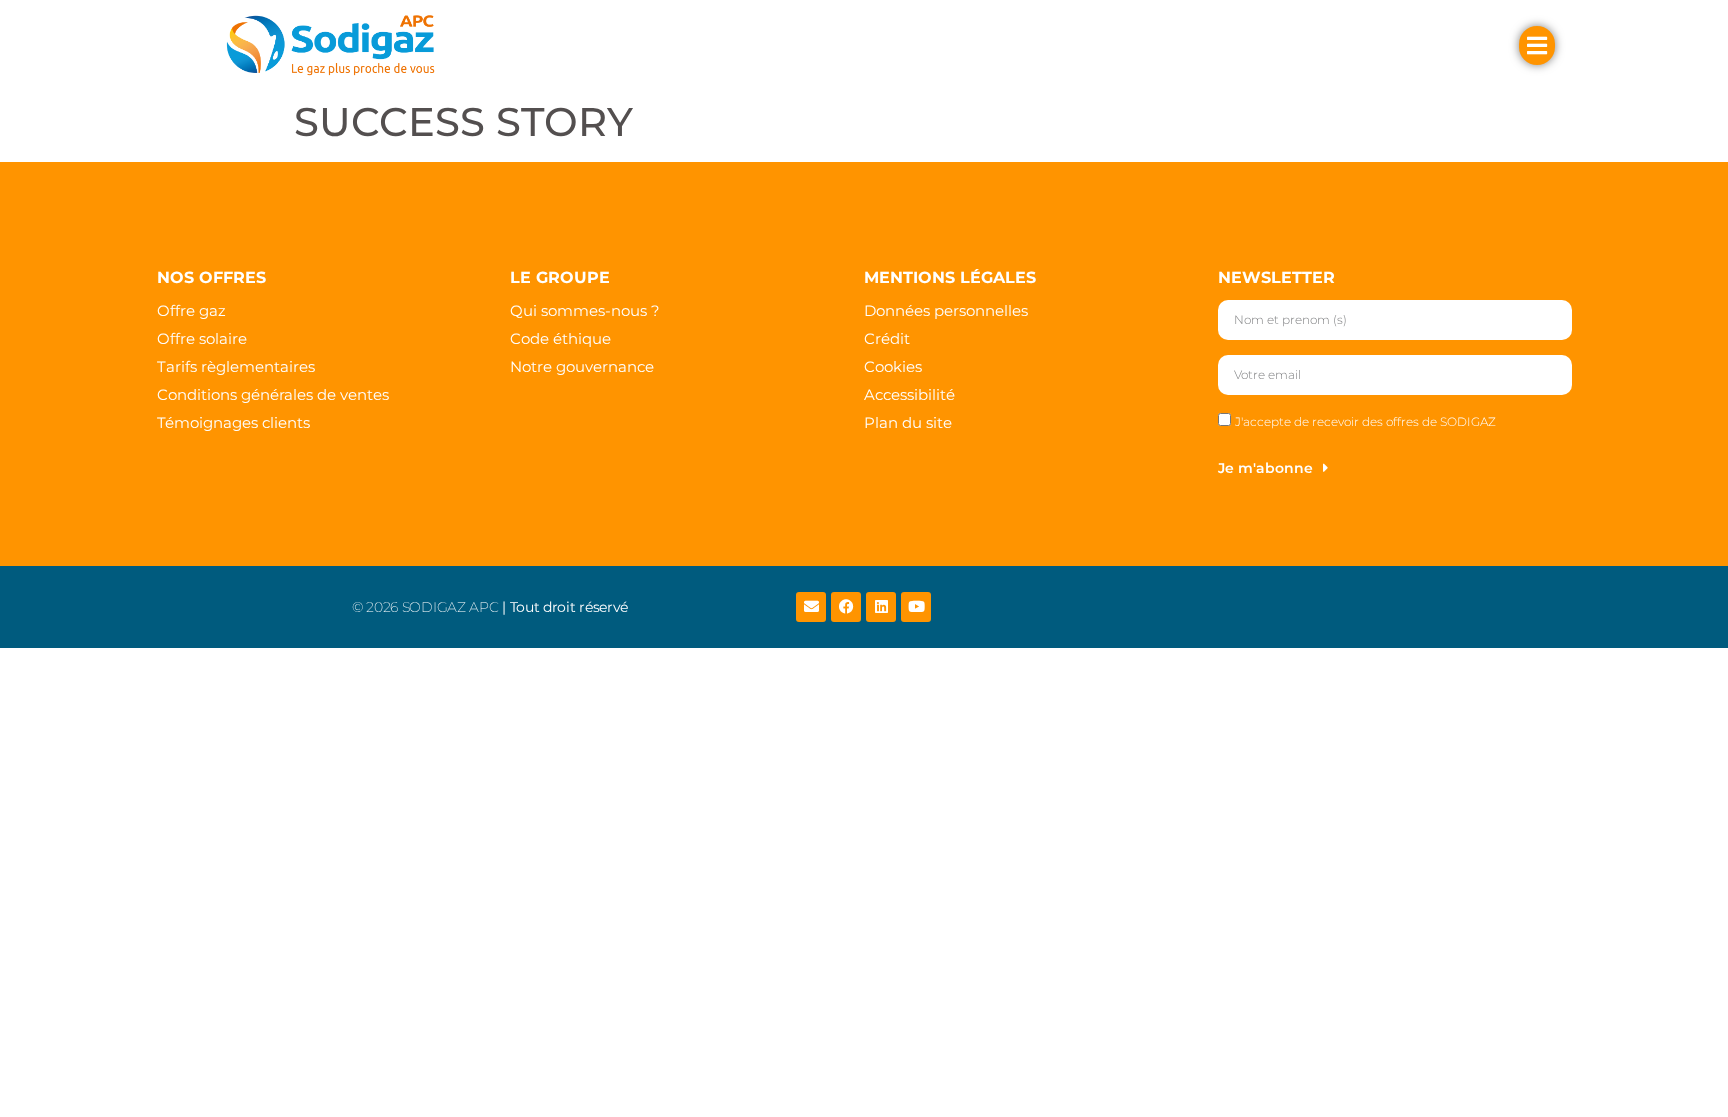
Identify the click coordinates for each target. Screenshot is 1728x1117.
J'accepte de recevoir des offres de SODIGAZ (1365, 421)
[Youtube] (916, 607)
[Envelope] (811, 607)
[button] (588, 45)
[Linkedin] (881, 607)
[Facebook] (846, 607)
